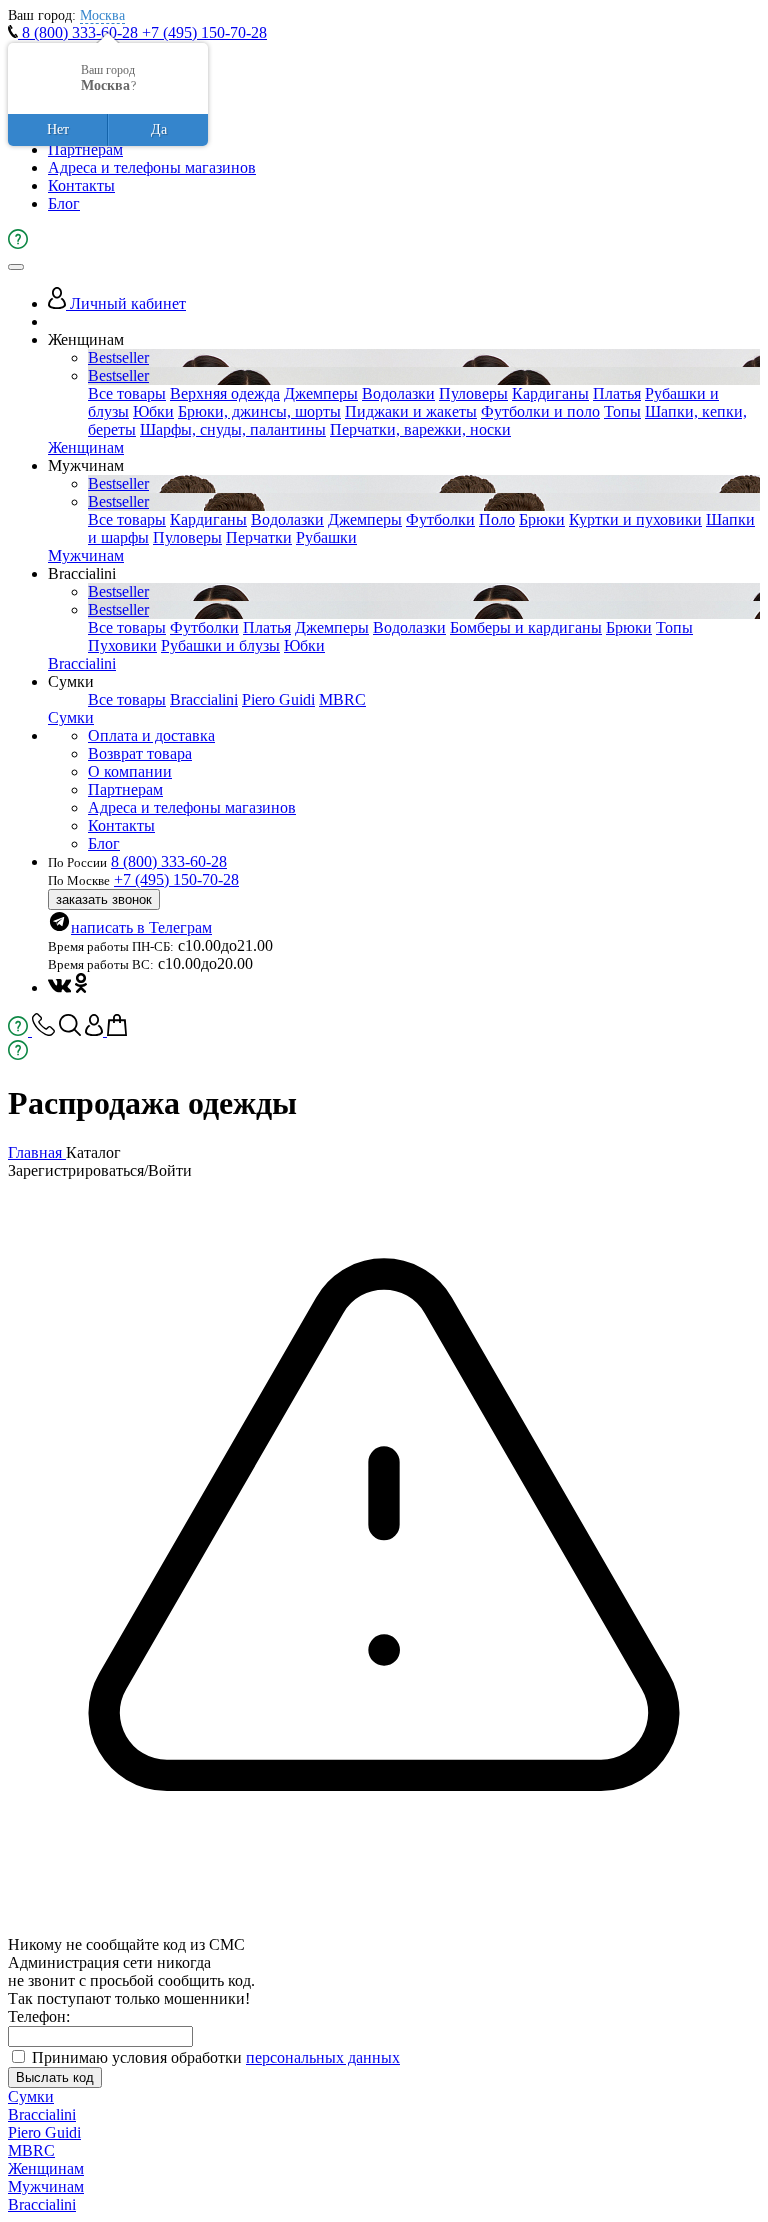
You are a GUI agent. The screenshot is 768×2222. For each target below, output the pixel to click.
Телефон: (39, 2016)
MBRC (342, 699)
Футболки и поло (540, 411)
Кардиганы (550, 393)
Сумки (71, 717)
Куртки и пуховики (635, 519)
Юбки (153, 411)
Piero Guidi (278, 699)
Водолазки (398, 393)
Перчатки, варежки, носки (420, 429)
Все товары (127, 393)
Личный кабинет (126, 303)
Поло (497, 519)
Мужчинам (86, 555)
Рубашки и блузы (220, 645)
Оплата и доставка (151, 735)
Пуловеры (473, 393)
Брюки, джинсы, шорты (259, 411)
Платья (617, 393)
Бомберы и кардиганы (526, 627)
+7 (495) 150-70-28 (204, 32)
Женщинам (86, 447)
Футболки (440, 519)
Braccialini (82, 663)
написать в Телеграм (141, 927)
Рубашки (326, 537)
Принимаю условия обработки (216, 2057)
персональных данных (323, 2057)
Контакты (81, 185)
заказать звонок (104, 899)
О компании (130, 771)
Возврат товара (140, 753)
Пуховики (122, 645)
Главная (37, 1152)
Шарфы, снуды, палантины (233, 429)
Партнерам (85, 149)
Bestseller (118, 357)
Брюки (542, 519)
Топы (622, 411)
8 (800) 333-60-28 (80, 32)
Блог (64, 203)
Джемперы (321, 393)
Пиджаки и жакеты (411, 411)
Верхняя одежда (225, 393)
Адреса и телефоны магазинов (152, 167)
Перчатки (259, 537)
